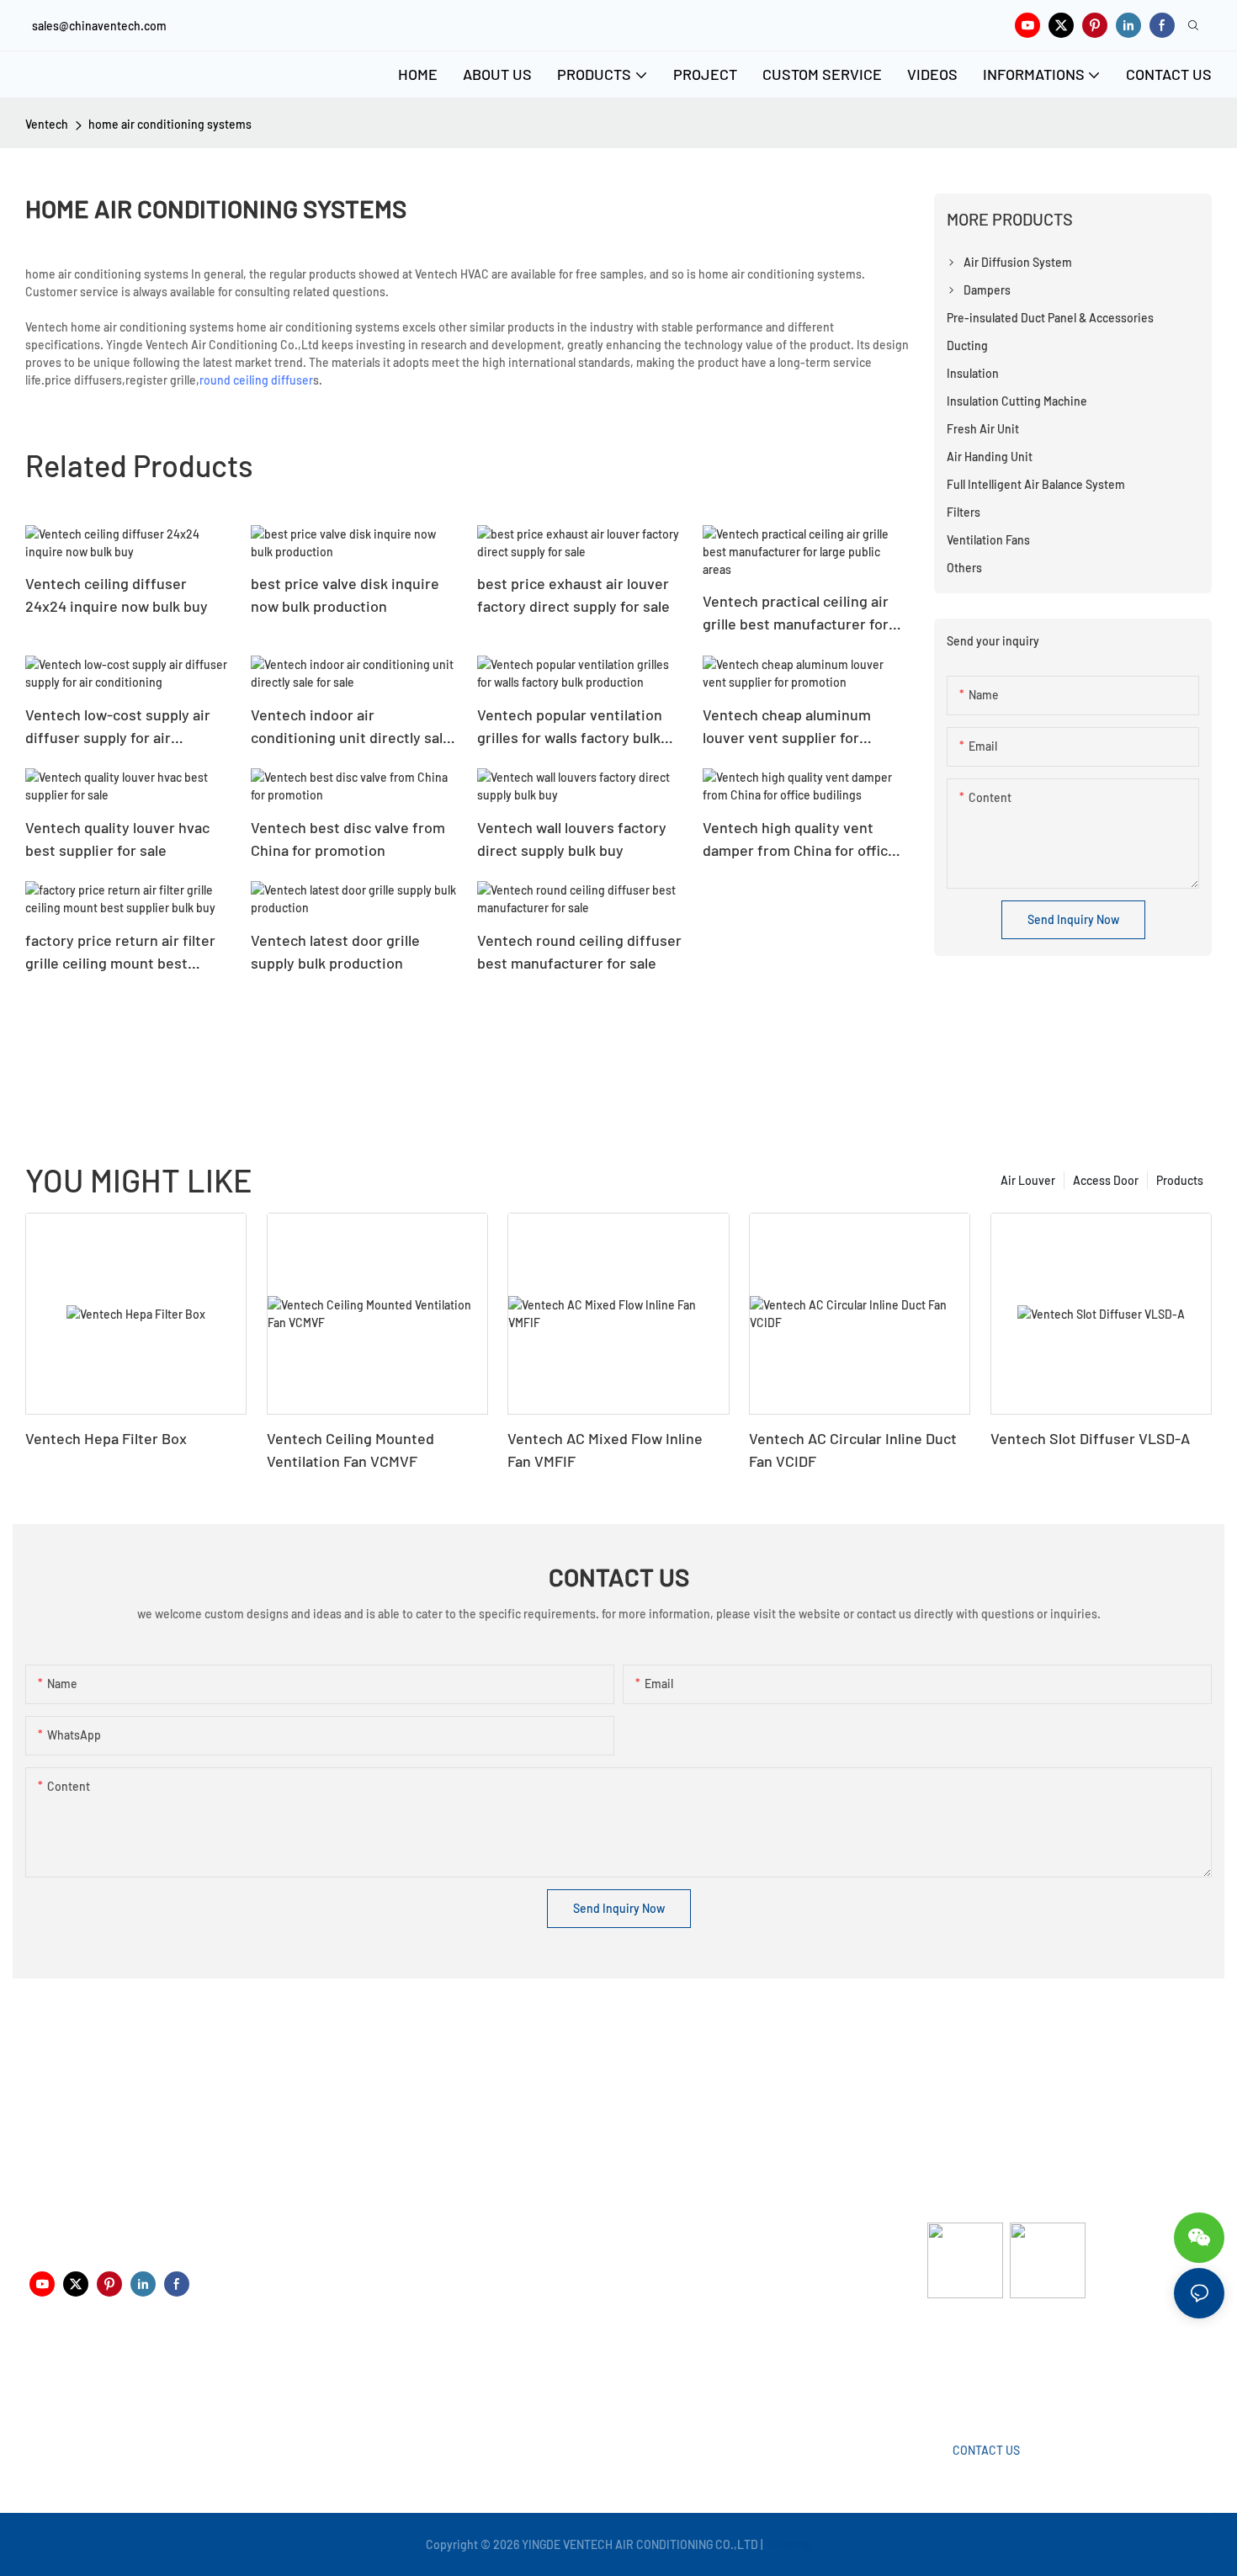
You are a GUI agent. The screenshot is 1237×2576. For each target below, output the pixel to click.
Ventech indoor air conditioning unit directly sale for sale (351, 727)
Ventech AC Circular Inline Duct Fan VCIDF (853, 1450)
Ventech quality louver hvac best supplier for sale (117, 839)
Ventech (47, 124)
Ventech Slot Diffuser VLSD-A (1090, 1438)
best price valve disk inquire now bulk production (345, 595)
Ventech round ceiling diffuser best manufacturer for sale (579, 951)
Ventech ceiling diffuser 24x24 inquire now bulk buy (117, 595)
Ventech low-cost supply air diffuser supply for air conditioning (118, 727)
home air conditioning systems (170, 124)
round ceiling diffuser (256, 380)
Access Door (1106, 1180)
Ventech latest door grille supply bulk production (335, 951)
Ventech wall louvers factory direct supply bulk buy (572, 839)
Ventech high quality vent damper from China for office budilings (799, 840)
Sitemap (789, 2544)
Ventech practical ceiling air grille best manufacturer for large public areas (796, 613)
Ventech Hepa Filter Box (106, 1438)
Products (1180, 1180)
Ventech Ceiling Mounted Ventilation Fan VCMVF (350, 1450)
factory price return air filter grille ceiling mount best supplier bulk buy (120, 953)
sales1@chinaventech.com (625, 2377)
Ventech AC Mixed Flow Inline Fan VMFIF (605, 1450)
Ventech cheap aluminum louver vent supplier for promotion (787, 727)
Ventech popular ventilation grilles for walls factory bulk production (570, 727)
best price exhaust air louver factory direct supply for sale (573, 595)
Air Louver (1028, 1180)
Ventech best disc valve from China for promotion (348, 839)
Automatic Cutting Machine (999, 2364)
